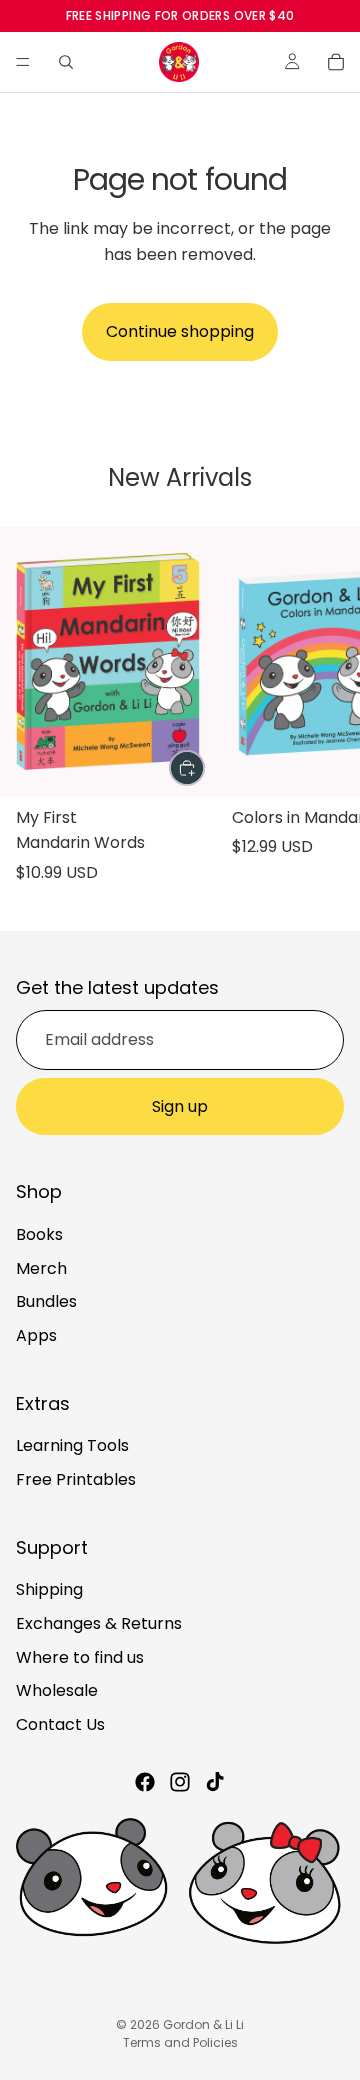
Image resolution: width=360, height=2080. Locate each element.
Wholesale (57, 1691)
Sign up (180, 1106)
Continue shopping (180, 331)
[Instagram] (180, 1783)
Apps (36, 1335)
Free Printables (76, 1479)
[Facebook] (145, 1783)
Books (39, 1234)
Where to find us (80, 1657)
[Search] (66, 62)
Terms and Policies (180, 2042)
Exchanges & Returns (99, 1623)
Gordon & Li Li (203, 2024)
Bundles (46, 1302)
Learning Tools (72, 1446)
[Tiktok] (215, 1783)
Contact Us (60, 1724)
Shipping (49, 1590)
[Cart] (336, 62)
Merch (41, 1268)
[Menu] (23, 62)
